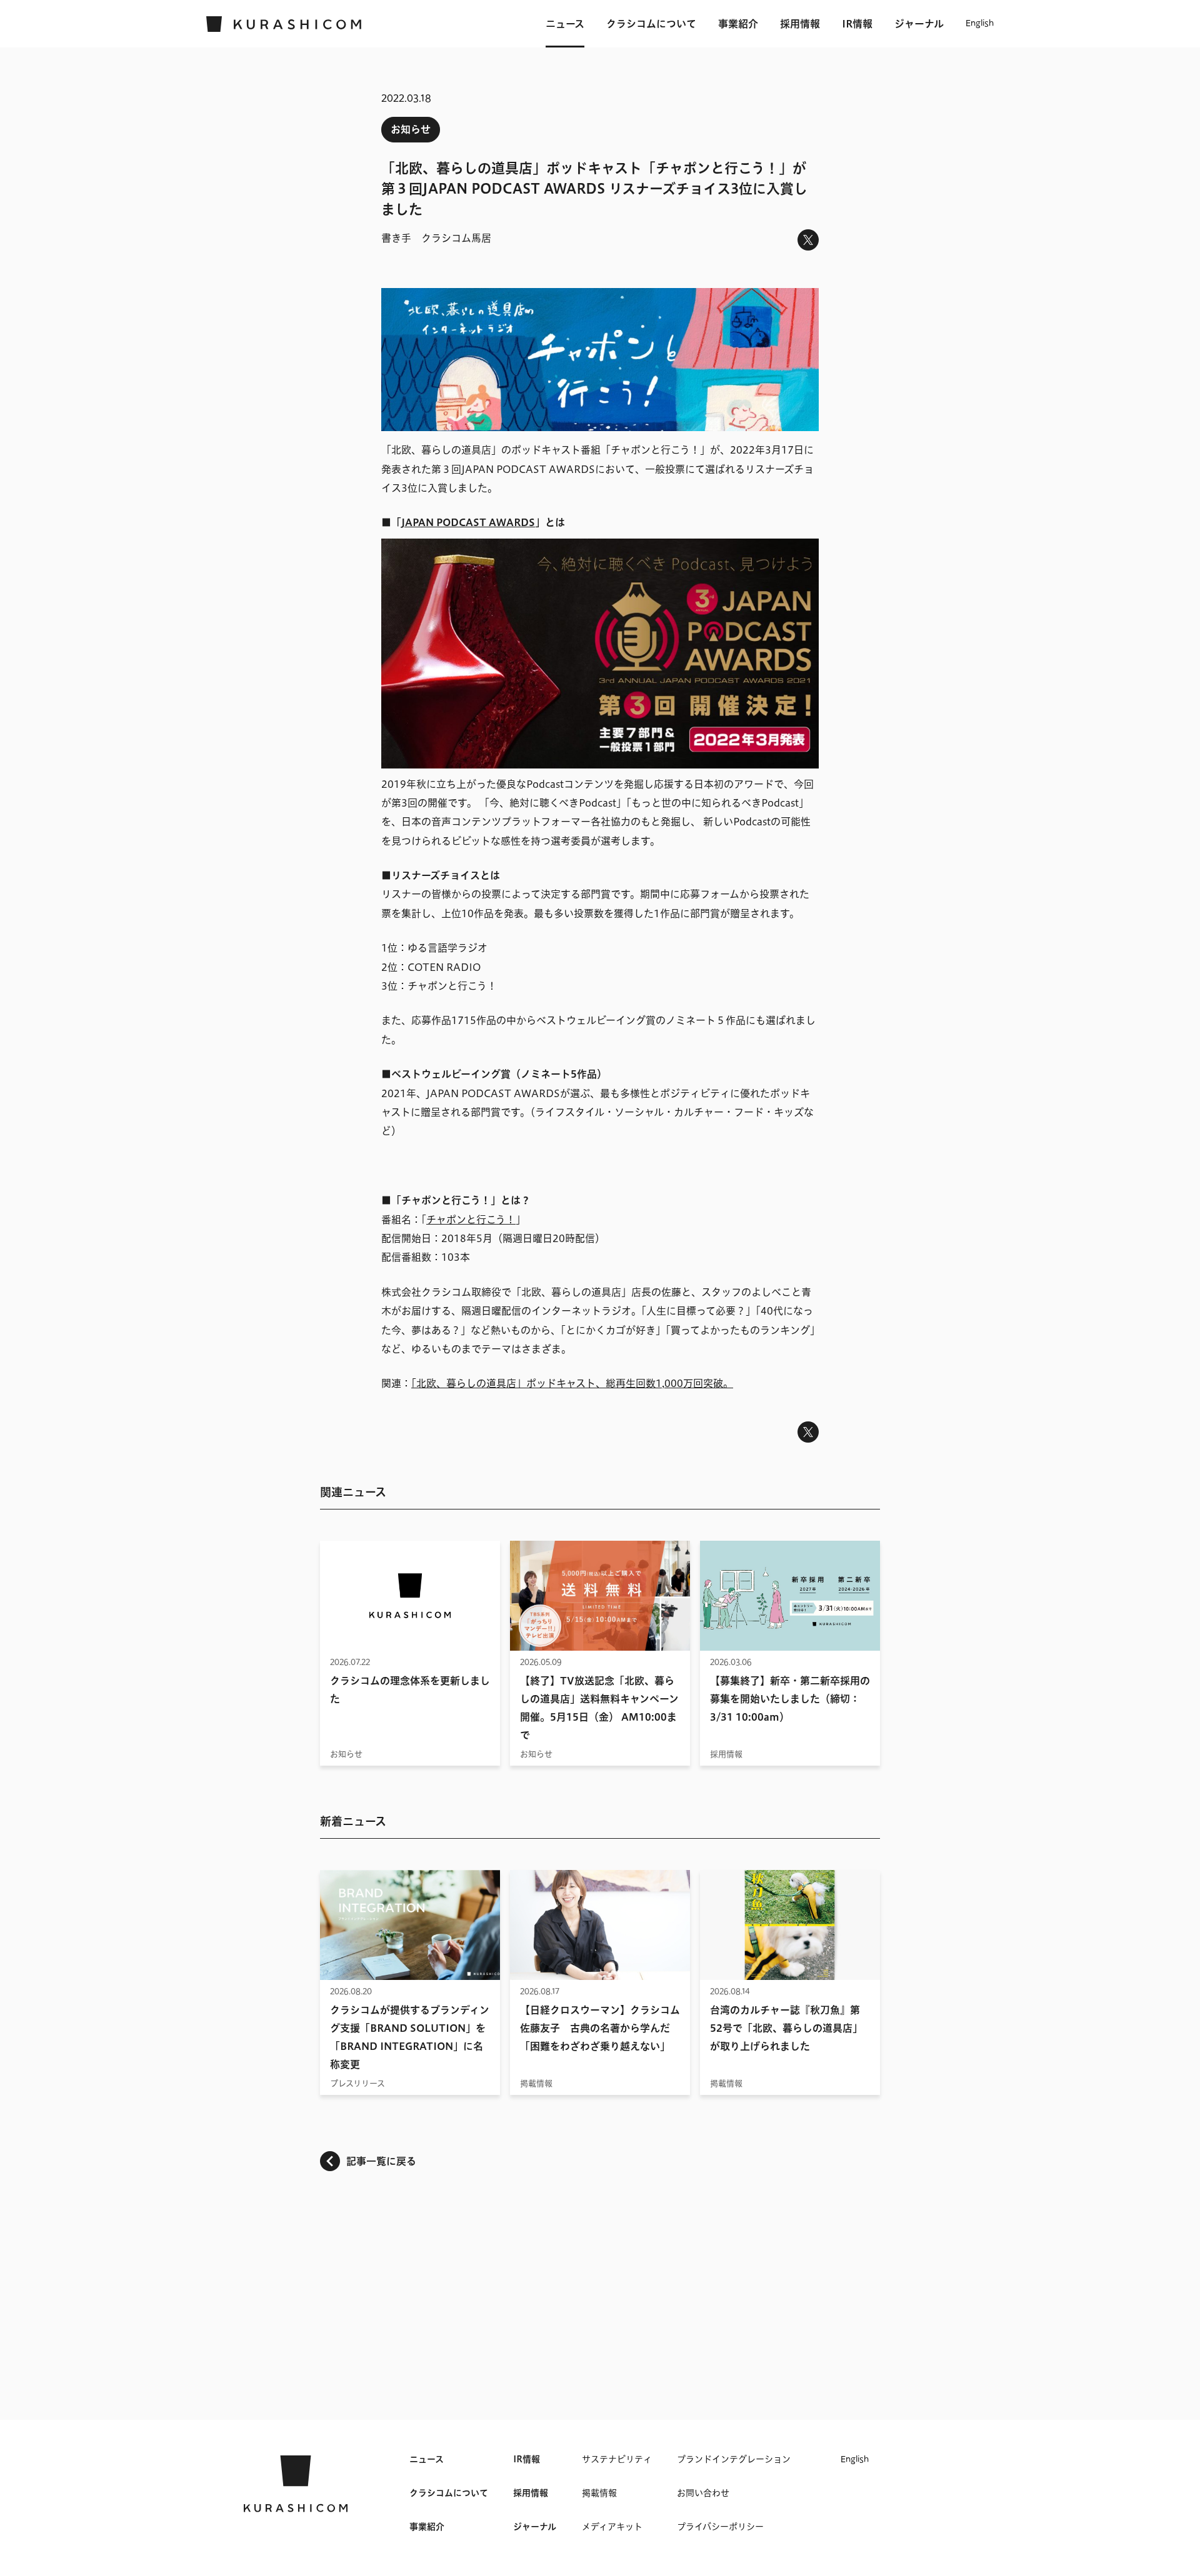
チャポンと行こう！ (471, 1220)
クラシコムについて (651, 24)
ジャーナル (919, 24)
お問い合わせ (703, 2493)
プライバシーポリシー (720, 2527)
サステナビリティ (617, 2459)
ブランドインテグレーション (734, 2459)
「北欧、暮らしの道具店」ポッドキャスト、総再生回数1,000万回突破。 (572, 1383)
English (980, 24)
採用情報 (800, 24)
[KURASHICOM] (284, 24)
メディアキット (612, 2527)
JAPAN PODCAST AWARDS (468, 522)
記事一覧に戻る (381, 2161)
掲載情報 (599, 2493)
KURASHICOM (296, 2484)
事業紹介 (738, 24)
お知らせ (411, 129)
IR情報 (857, 24)
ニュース (565, 24)
